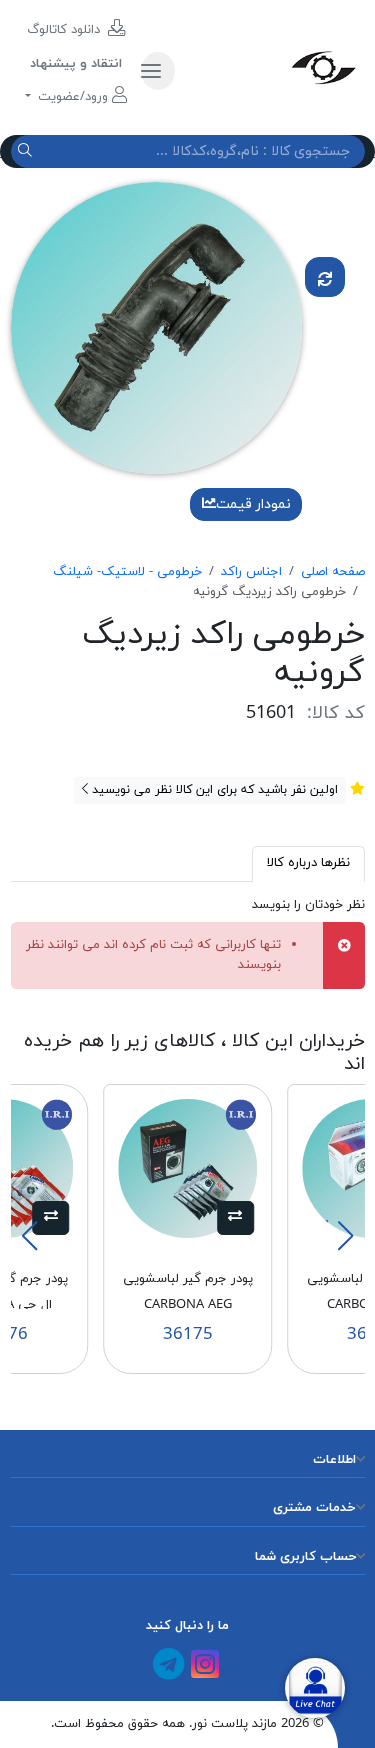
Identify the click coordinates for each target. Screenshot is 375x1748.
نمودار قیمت (253, 504)
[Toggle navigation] (158, 71)
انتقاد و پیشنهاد (76, 64)
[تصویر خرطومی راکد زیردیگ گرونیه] (157, 327)
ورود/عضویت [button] (73, 97)
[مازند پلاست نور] (277, 67)
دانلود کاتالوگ (65, 30)
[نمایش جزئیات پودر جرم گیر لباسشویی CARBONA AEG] (188, 1167)
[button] (235, 1218)
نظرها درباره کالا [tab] (308, 863)
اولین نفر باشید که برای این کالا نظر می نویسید (213, 790)
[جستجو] (27, 151)
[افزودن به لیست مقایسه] (325, 277)
